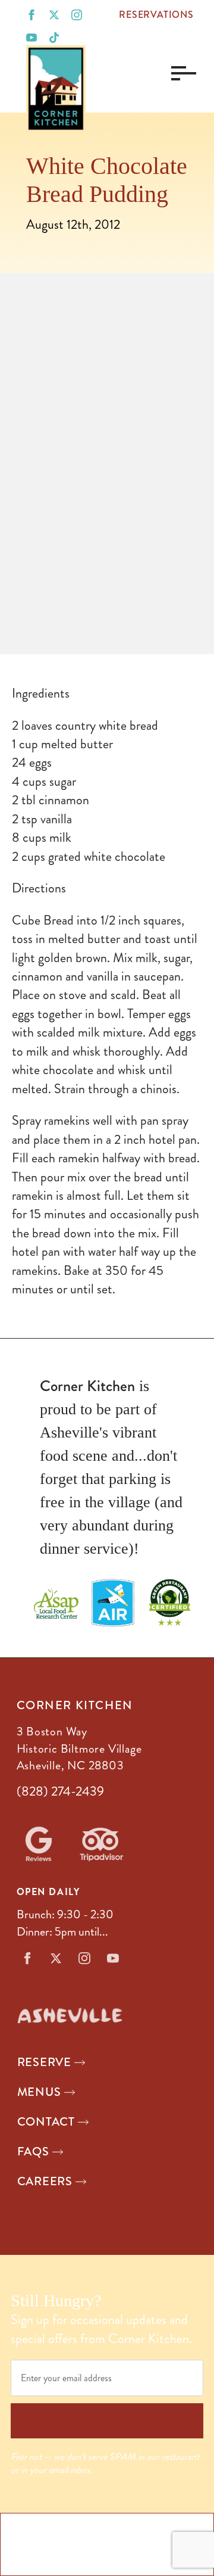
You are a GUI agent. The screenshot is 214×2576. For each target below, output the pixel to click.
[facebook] (32, 15)
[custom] (54, 38)
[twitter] (54, 15)
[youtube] (32, 38)
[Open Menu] (181, 73)
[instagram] (77, 15)
